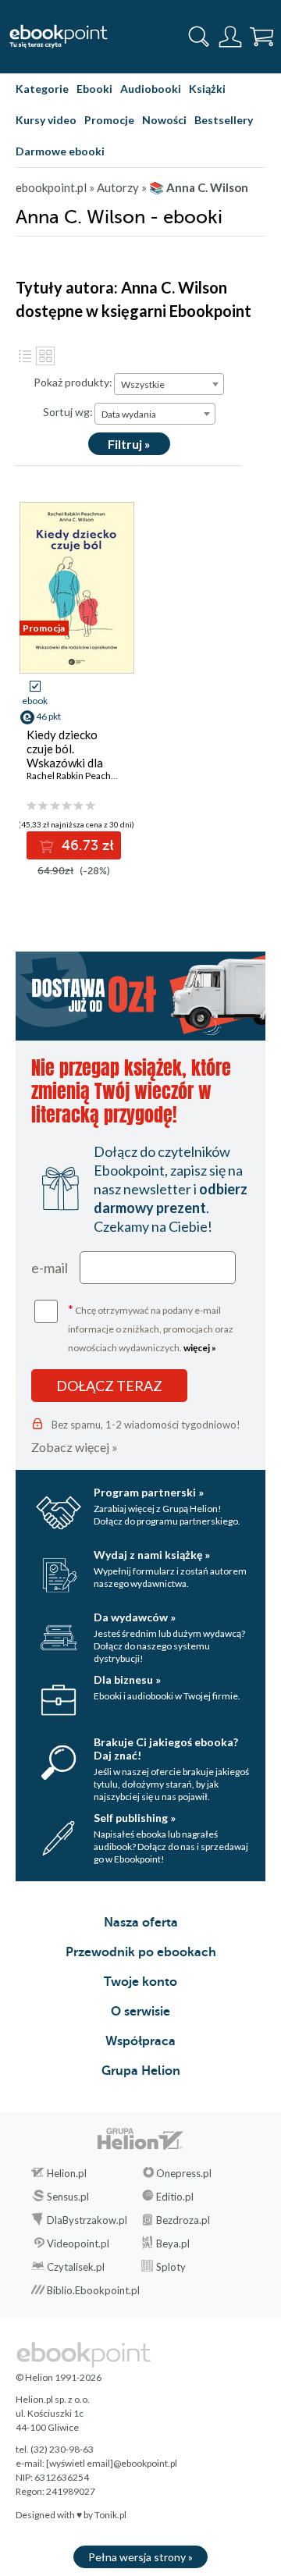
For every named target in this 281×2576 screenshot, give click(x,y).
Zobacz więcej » (75, 1447)
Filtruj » (129, 444)
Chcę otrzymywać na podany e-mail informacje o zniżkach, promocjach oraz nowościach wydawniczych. (151, 1327)
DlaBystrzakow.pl (87, 2220)
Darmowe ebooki (60, 151)
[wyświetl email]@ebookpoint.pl (112, 2463)
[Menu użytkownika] (230, 37)
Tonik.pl (110, 2515)
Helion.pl (67, 2173)
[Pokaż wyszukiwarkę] (199, 37)
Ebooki (94, 89)
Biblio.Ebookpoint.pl (93, 2290)
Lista (25, 356)
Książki (207, 89)
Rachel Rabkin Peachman (78, 776)
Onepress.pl (184, 2173)
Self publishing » (135, 1818)
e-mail (50, 1268)
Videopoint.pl (78, 2243)
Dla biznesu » (127, 1679)
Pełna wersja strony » (140, 2557)
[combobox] (169, 384)
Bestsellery (224, 120)
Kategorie (42, 89)
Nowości (164, 120)
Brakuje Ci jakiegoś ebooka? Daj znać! (166, 1749)
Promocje (109, 120)
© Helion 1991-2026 (59, 2377)
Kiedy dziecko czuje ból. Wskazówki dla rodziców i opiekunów (65, 763)
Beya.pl (173, 2243)
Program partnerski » (149, 1492)
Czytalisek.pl (76, 2267)
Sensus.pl (68, 2197)
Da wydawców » (135, 1617)
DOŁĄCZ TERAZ (109, 1386)
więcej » (200, 1348)
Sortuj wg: (68, 412)
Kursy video (46, 120)
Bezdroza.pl (183, 2220)
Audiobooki (151, 89)
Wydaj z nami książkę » (152, 1555)
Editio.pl (175, 2197)
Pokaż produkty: (73, 382)
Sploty (171, 2267)
